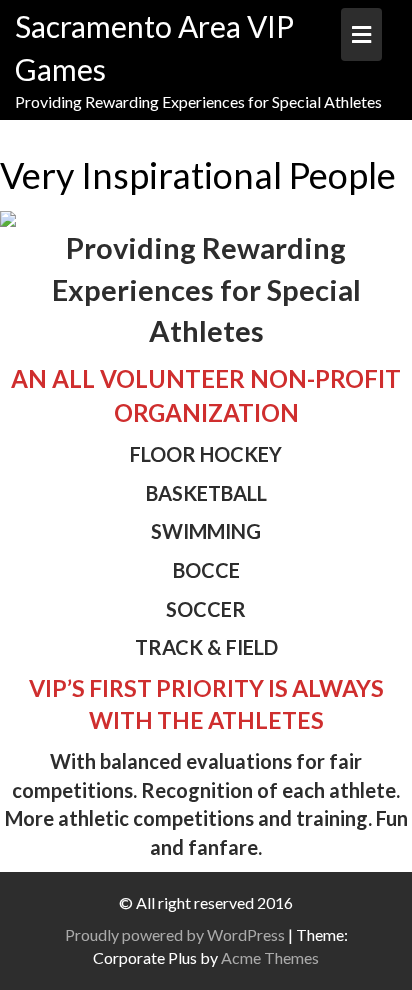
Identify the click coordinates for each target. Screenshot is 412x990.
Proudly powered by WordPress (175, 934)
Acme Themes (270, 957)
